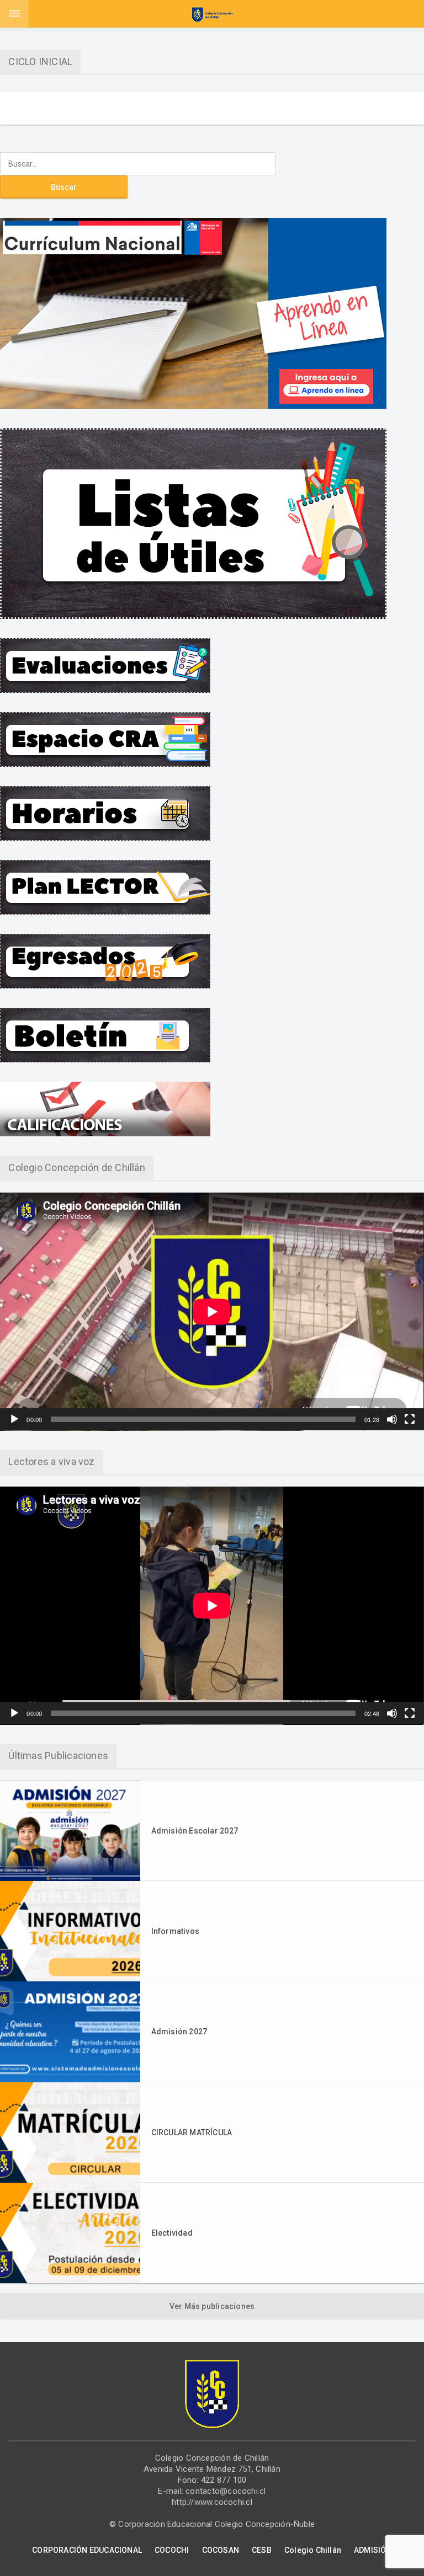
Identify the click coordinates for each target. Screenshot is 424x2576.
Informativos (176, 1931)
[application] (212, 1312)
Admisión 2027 (179, 2032)
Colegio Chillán (313, 2550)
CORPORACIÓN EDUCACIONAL (87, 2550)
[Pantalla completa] (410, 1419)
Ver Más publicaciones (212, 2306)
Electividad (172, 2233)
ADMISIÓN (373, 2550)
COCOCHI (172, 2550)
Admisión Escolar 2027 (195, 1831)
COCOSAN (221, 2550)
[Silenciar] (392, 1419)
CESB (262, 2550)
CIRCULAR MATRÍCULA (192, 2133)
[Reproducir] (14, 1419)
